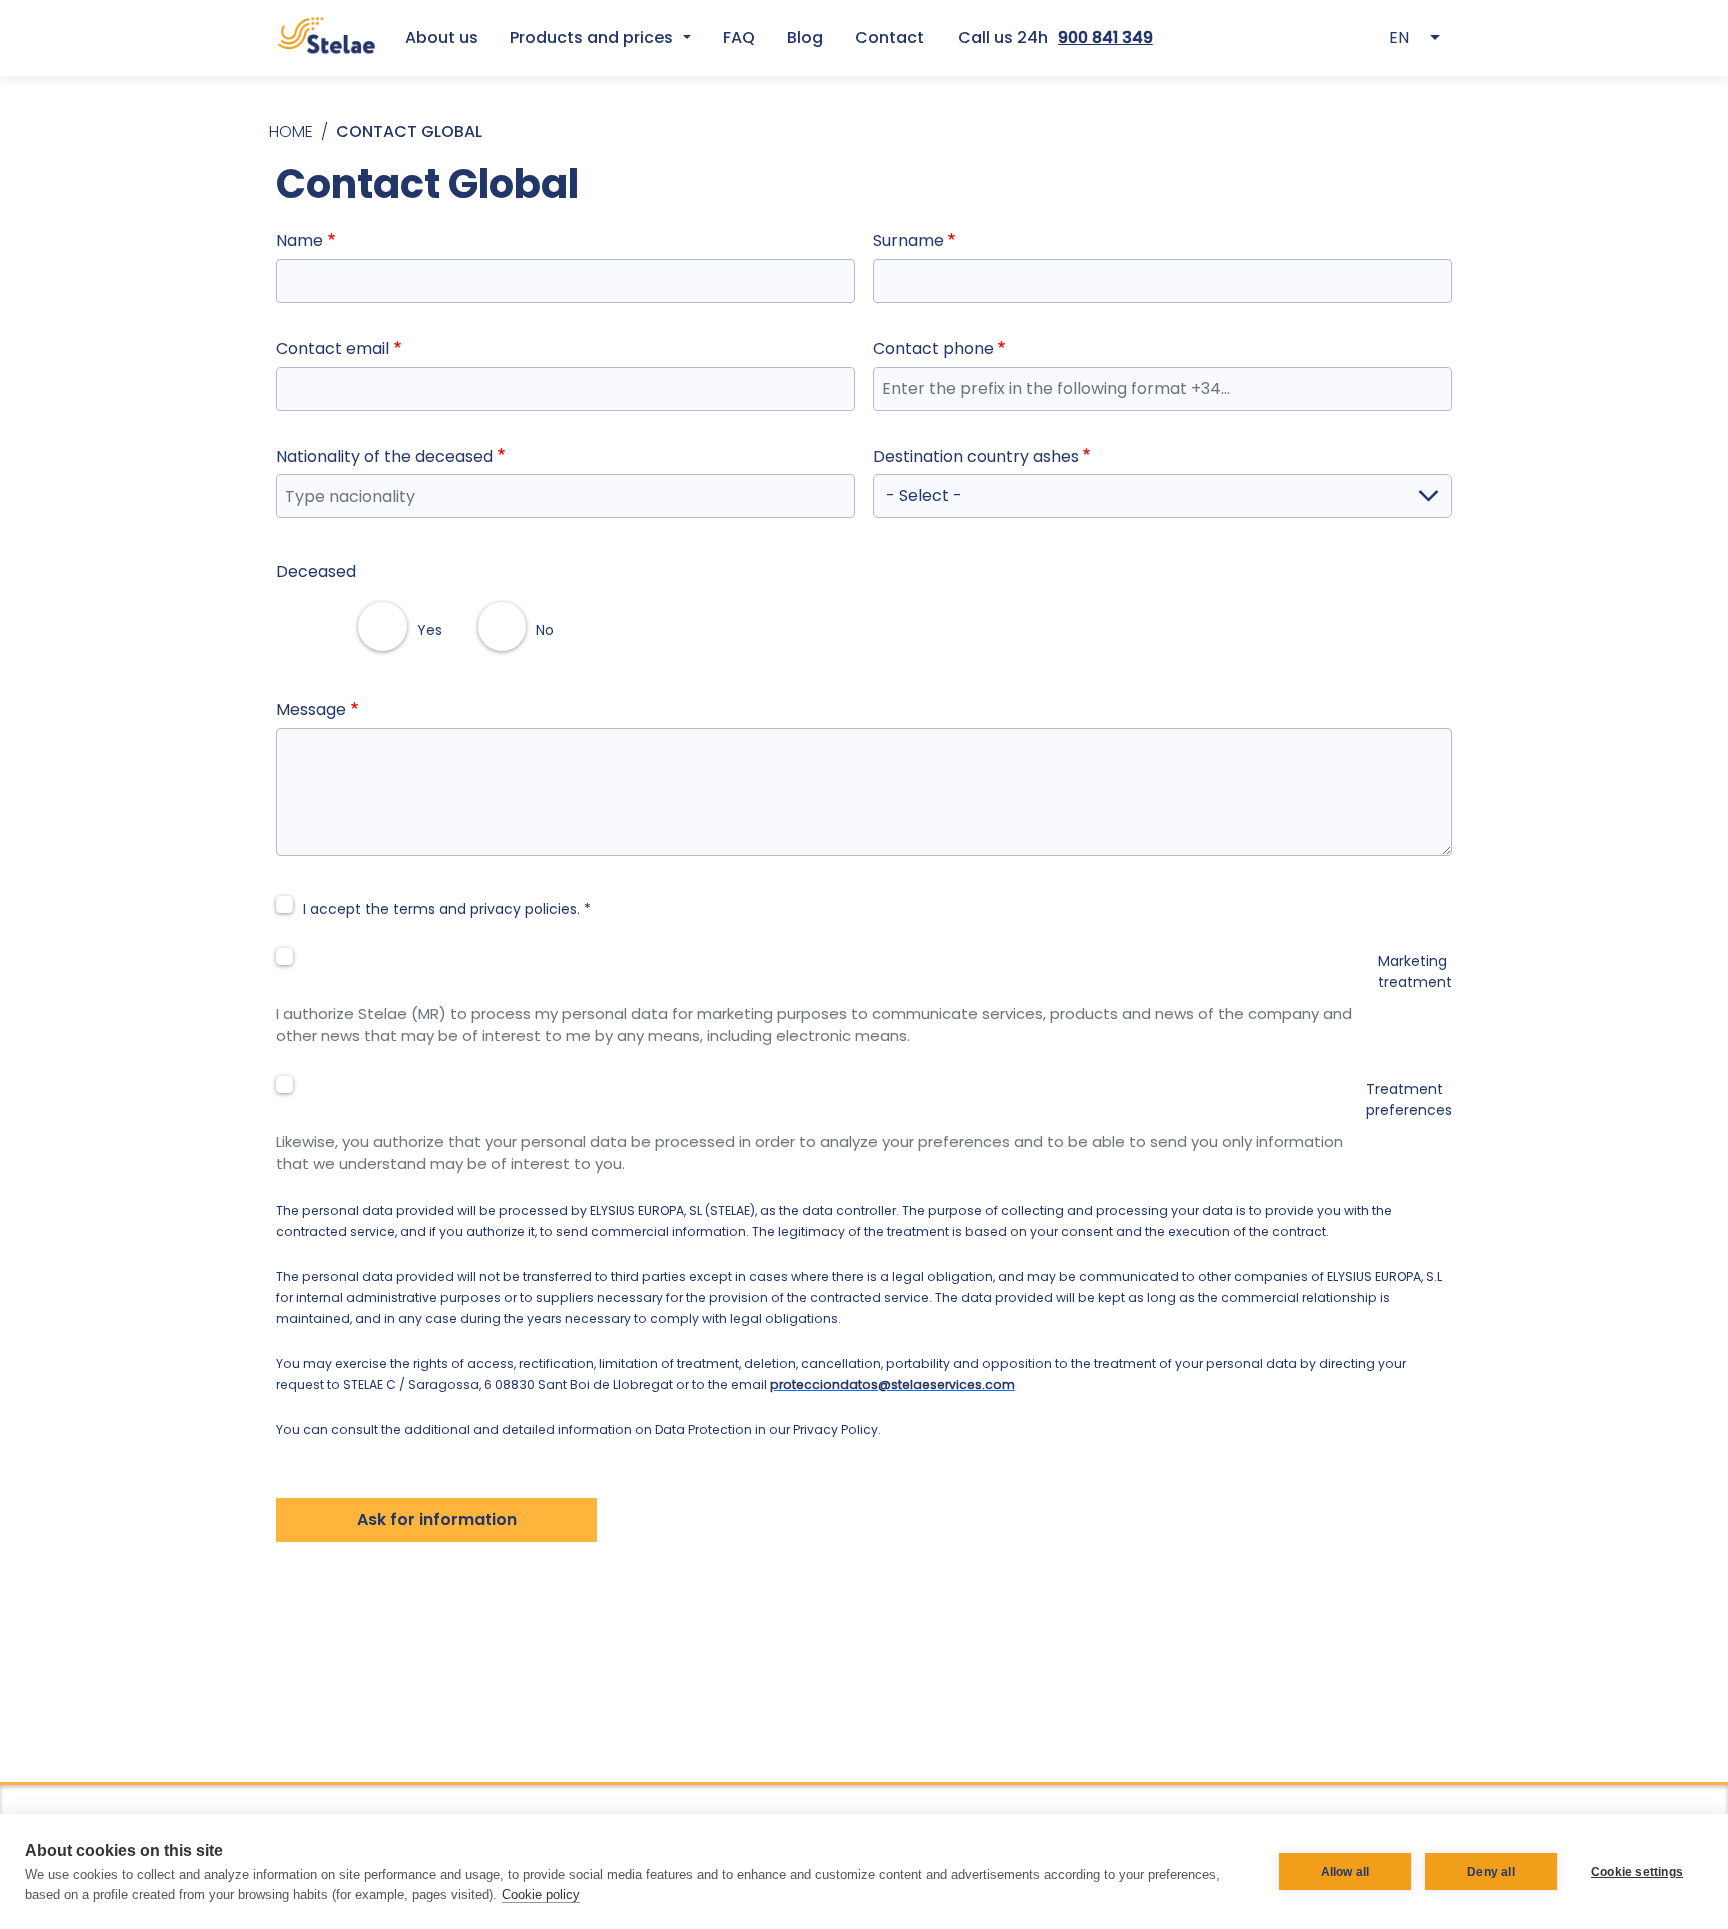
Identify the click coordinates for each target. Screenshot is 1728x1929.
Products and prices (591, 37)
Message (311, 709)
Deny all (1491, 1872)
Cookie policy (541, 1894)
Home (291, 131)
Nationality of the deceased (384, 456)
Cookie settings (1637, 1872)
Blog (805, 37)
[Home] (326, 37)
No (545, 630)
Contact (889, 37)
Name (299, 240)
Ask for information (437, 1519)
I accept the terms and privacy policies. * (447, 909)
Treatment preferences (1409, 1099)
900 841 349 (1105, 37)
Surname (908, 240)
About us (441, 37)
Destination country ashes (976, 456)
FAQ (739, 37)
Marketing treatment (1415, 971)
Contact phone (933, 348)
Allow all (1345, 1872)
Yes (429, 630)
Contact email (332, 348)
